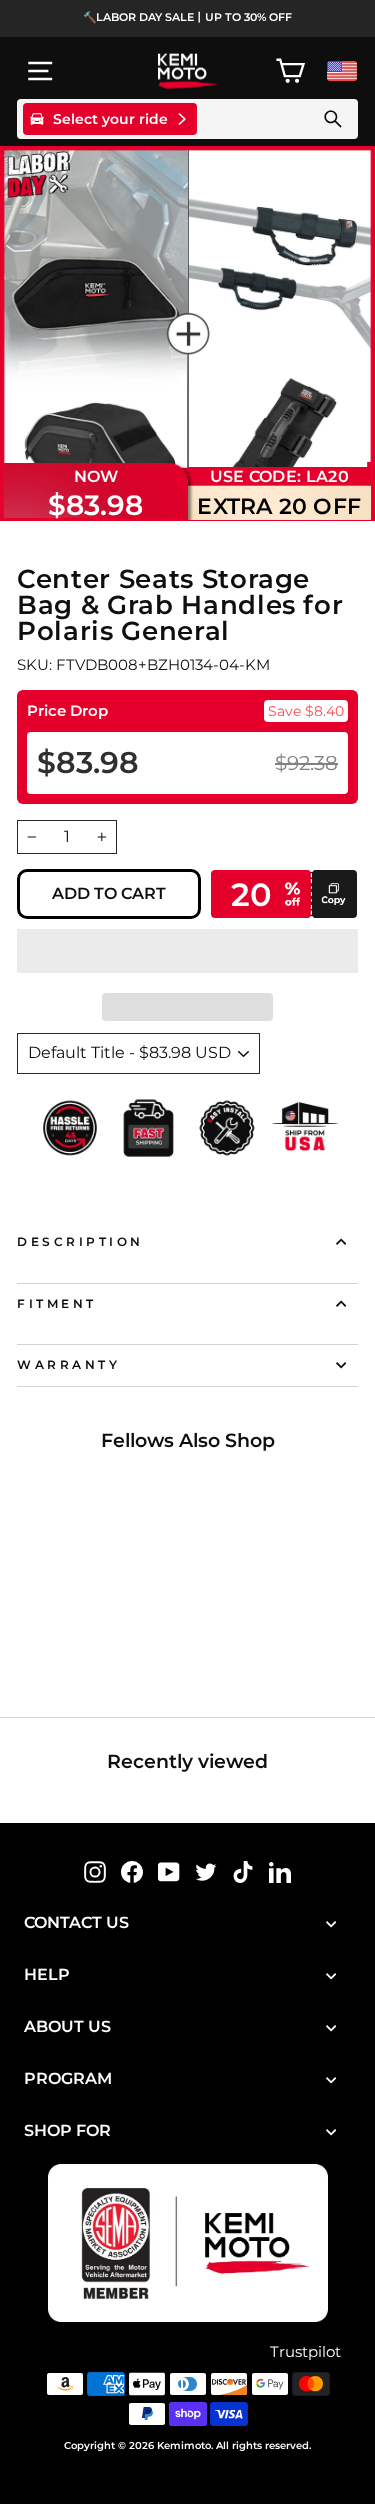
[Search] (333, 119)
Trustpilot (305, 2352)
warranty (68, 1365)
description (80, 1242)
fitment (57, 1304)
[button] (187, 951)
